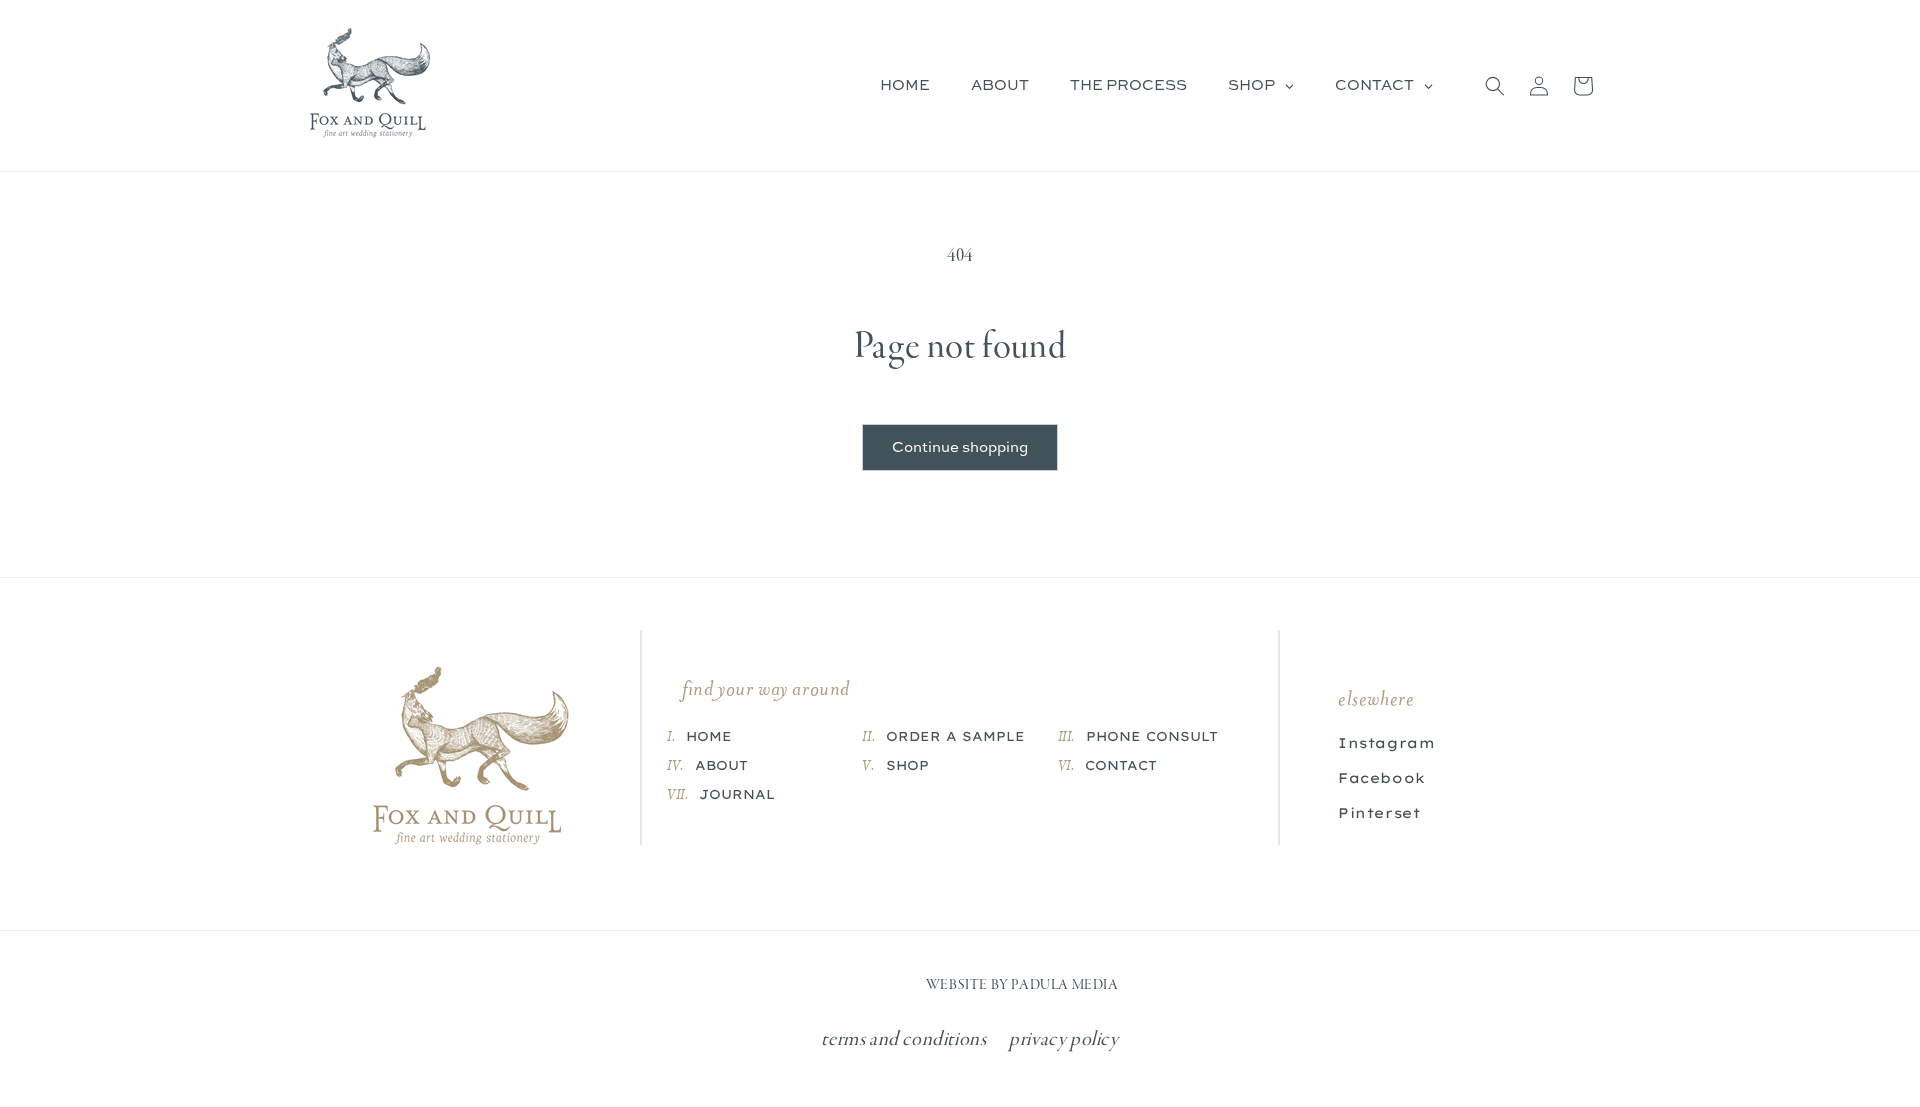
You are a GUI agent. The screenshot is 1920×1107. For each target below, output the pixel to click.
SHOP (907, 765)
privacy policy (1063, 1040)
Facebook (1382, 778)
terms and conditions (903, 1040)
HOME (709, 736)
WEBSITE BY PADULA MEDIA (1022, 985)
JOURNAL (737, 794)
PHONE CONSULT (1152, 736)
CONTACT (1121, 765)
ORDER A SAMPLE (955, 736)
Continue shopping (960, 447)
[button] (1495, 86)
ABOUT (721, 765)
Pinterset (1379, 813)
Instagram (1386, 743)
